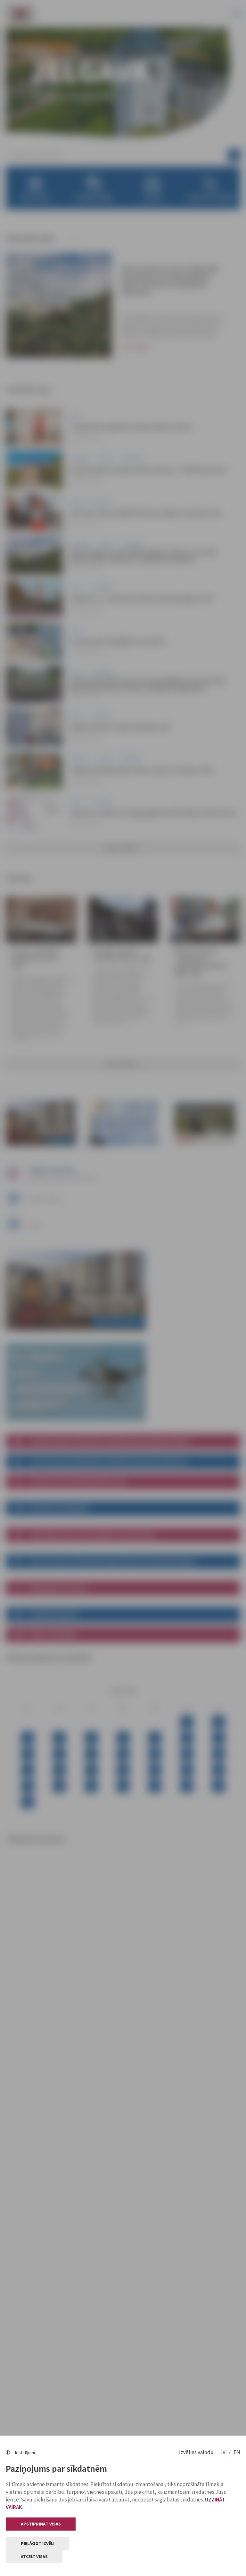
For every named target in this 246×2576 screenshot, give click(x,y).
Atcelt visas (34, 2556)
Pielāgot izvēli (38, 2543)
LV (223, 2452)
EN (237, 2452)
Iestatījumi (25, 2453)
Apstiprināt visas (41, 2524)
